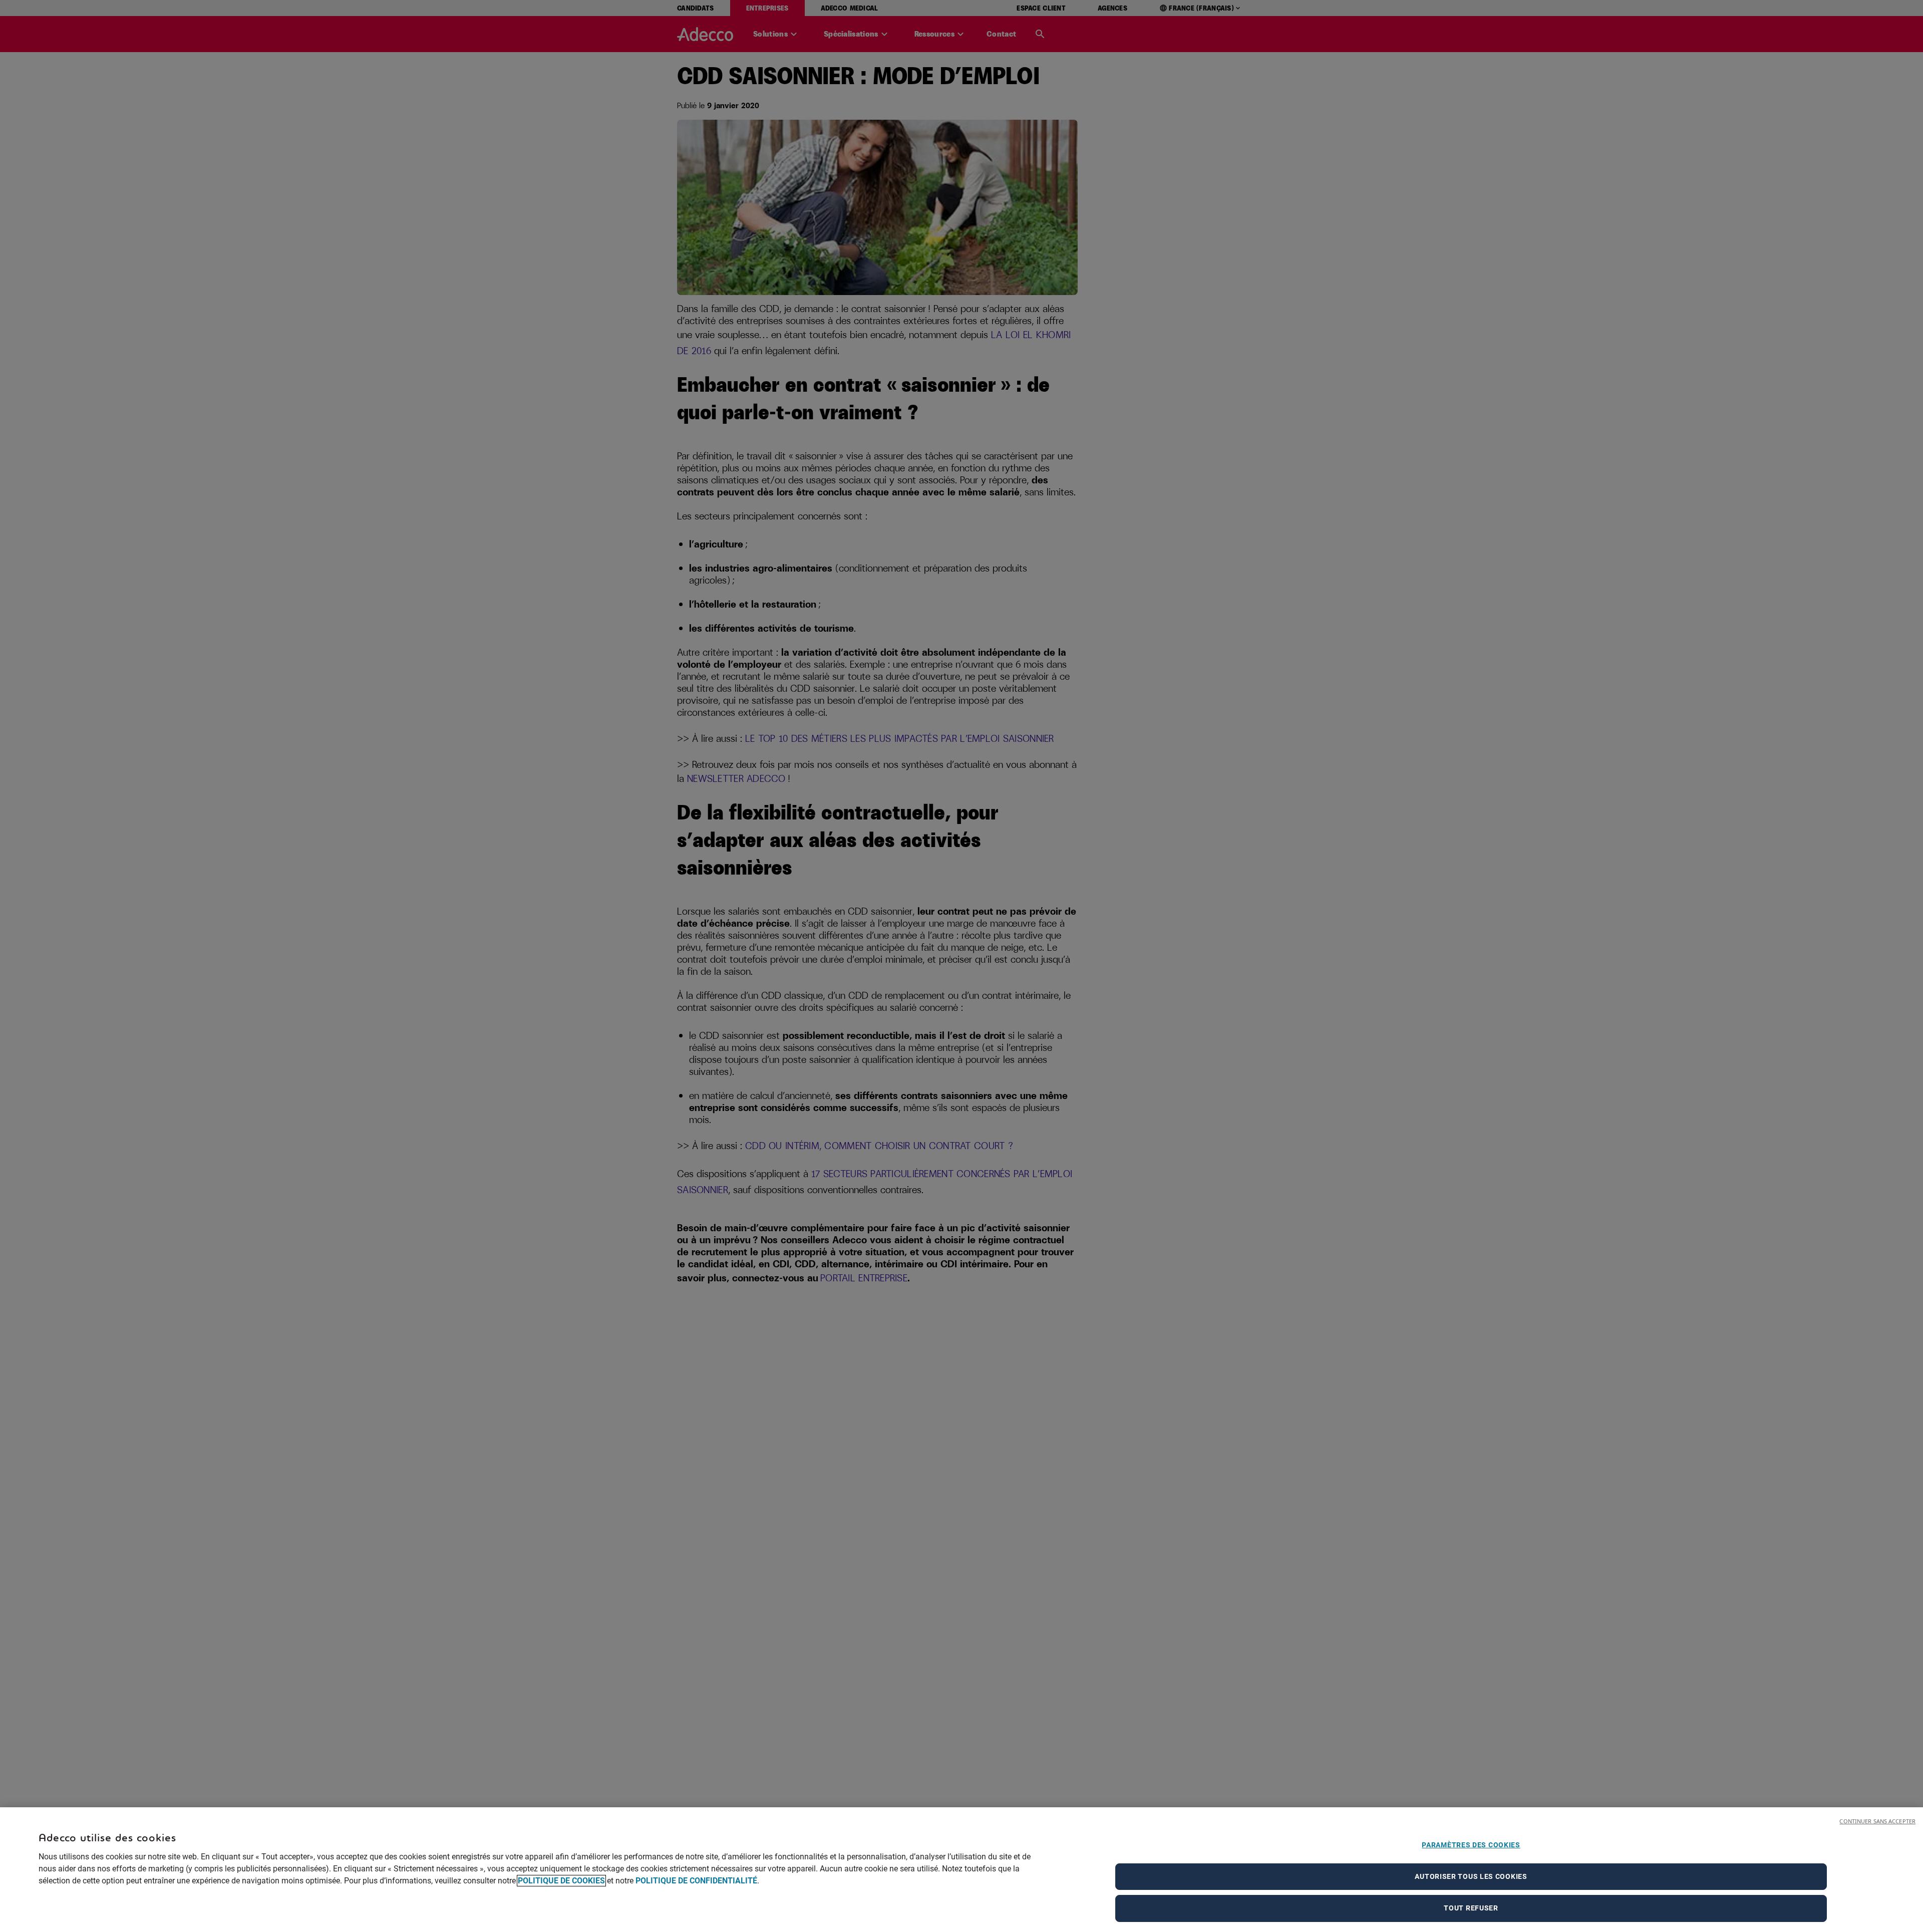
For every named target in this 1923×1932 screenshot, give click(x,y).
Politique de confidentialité (696, 1881)
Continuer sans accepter (1877, 1821)
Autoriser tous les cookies (1471, 1876)
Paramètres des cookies (1471, 1845)
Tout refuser (1471, 1908)
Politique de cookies (561, 1881)
